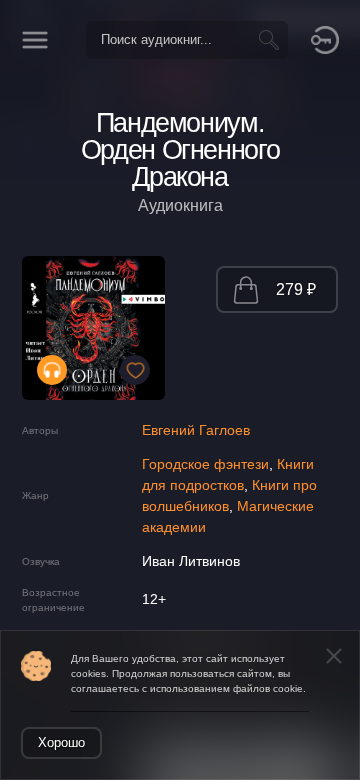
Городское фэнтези (205, 464)
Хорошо (61, 742)
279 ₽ (296, 289)
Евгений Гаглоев (196, 430)
